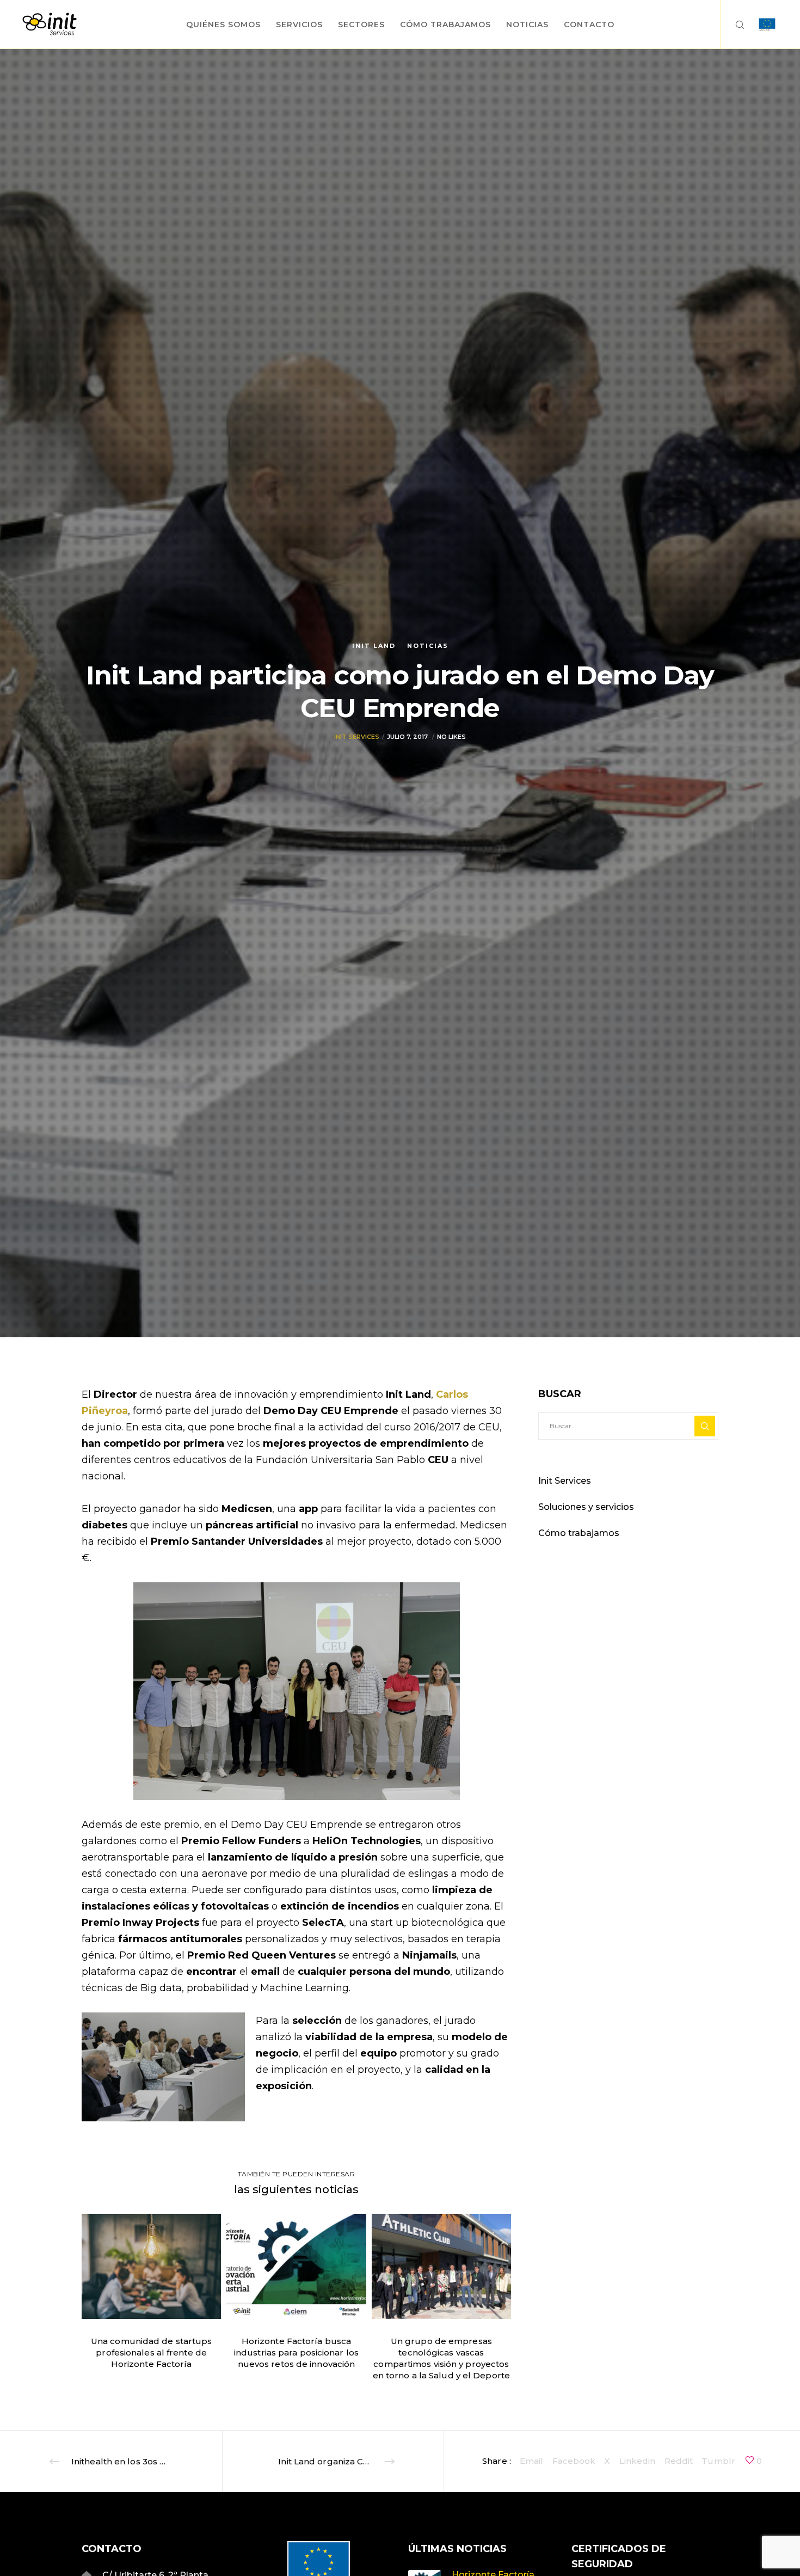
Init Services (357, 737)
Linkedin (638, 2461)
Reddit (679, 2461)
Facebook (574, 2461)
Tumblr (718, 2461)
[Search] (733, 25)
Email (532, 2461)
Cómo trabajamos (579, 1533)
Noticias (428, 646)
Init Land (374, 646)
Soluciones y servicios (586, 1507)
